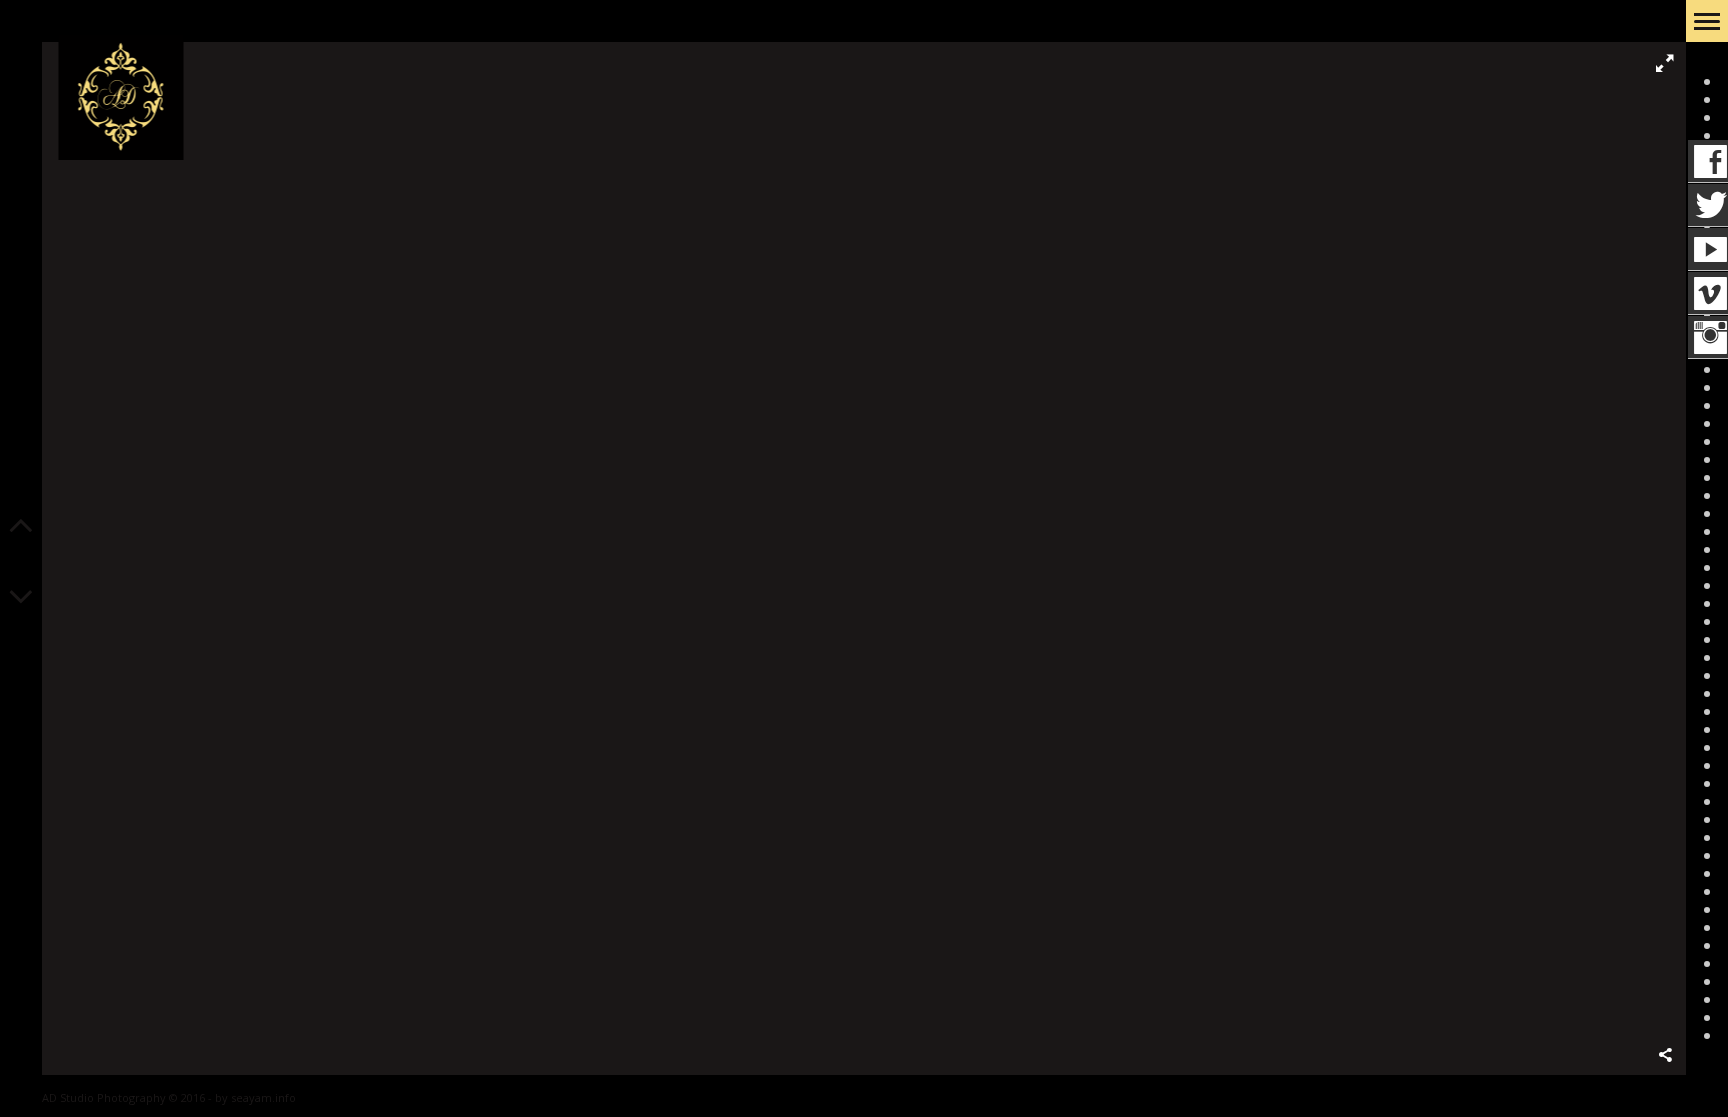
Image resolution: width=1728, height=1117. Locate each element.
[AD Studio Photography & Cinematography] (120, 98)
